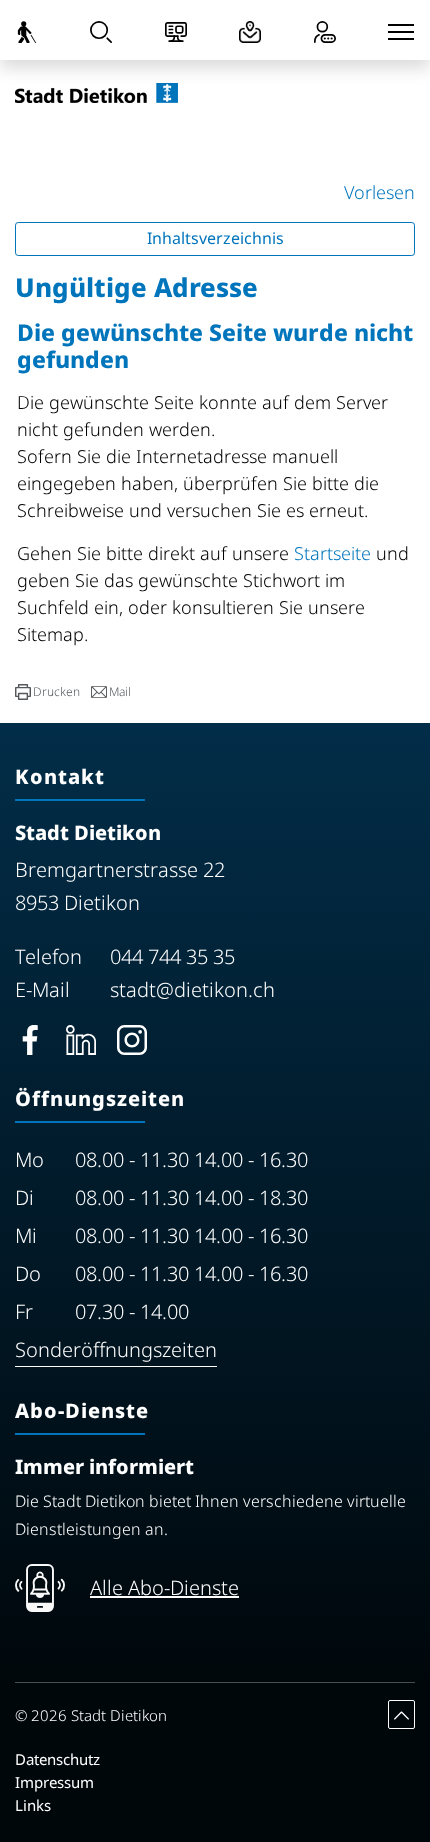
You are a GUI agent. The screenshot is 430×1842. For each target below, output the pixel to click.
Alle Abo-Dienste (164, 1587)
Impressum (54, 1782)
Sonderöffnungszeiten (116, 1349)
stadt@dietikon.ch (192, 989)
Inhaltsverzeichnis (215, 238)
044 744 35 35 (172, 956)
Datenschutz (57, 1759)
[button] (47, 692)
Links (33, 1805)
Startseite (332, 553)
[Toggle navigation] (401, 32)
